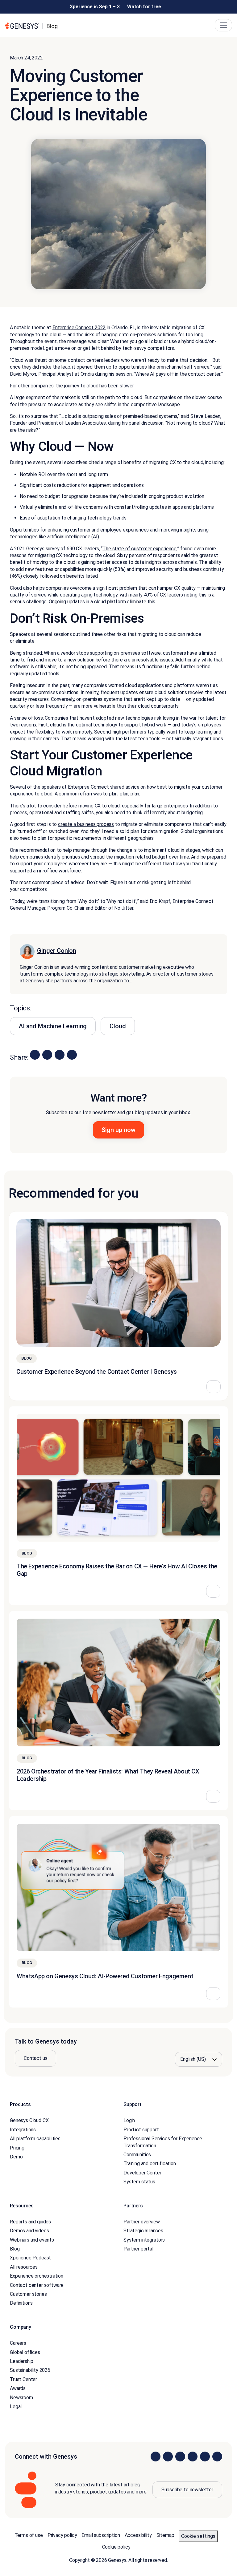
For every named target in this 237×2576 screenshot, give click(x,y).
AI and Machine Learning (53, 1026)
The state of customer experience (139, 549)
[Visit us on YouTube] (205, 2457)
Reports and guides (30, 2222)
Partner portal (138, 2249)
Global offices (25, 2352)
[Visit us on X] (180, 2457)
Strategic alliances (143, 2231)
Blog (15, 2249)
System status (139, 2182)
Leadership (21, 2361)
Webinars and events (32, 2240)
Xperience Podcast (30, 2258)
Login (129, 2120)
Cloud (118, 1026)
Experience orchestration (37, 2276)
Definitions (21, 2303)
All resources (24, 2267)
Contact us (35, 2058)
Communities (137, 2155)
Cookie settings (198, 2536)
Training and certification (150, 2164)
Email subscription (101, 2535)
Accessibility (138, 2535)
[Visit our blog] (217, 2457)
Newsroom (21, 2397)
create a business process (86, 824)
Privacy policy (62, 2535)
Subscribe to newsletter (187, 2490)
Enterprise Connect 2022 (79, 328)
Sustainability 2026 (30, 2370)
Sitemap (165, 2535)
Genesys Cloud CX (29, 2120)
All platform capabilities (35, 2139)
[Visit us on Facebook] (193, 2457)
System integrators (144, 2240)
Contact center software (37, 2285)
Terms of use (29, 2535)
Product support (141, 2130)
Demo (16, 2157)
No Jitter (124, 908)
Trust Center (23, 2379)
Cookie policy (116, 2547)
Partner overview (141, 2222)
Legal (16, 2406)
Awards (18, 2388)
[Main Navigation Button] (223, 25)
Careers (18, 2343)
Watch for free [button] (144, 7)
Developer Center (142, 2172)
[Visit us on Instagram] (168, 2457)
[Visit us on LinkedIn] (156, 2457)
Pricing (17, 2147)
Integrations (23, 2130)
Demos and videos (29, 2231)
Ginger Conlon (57, 951)
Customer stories (28, 2294)
